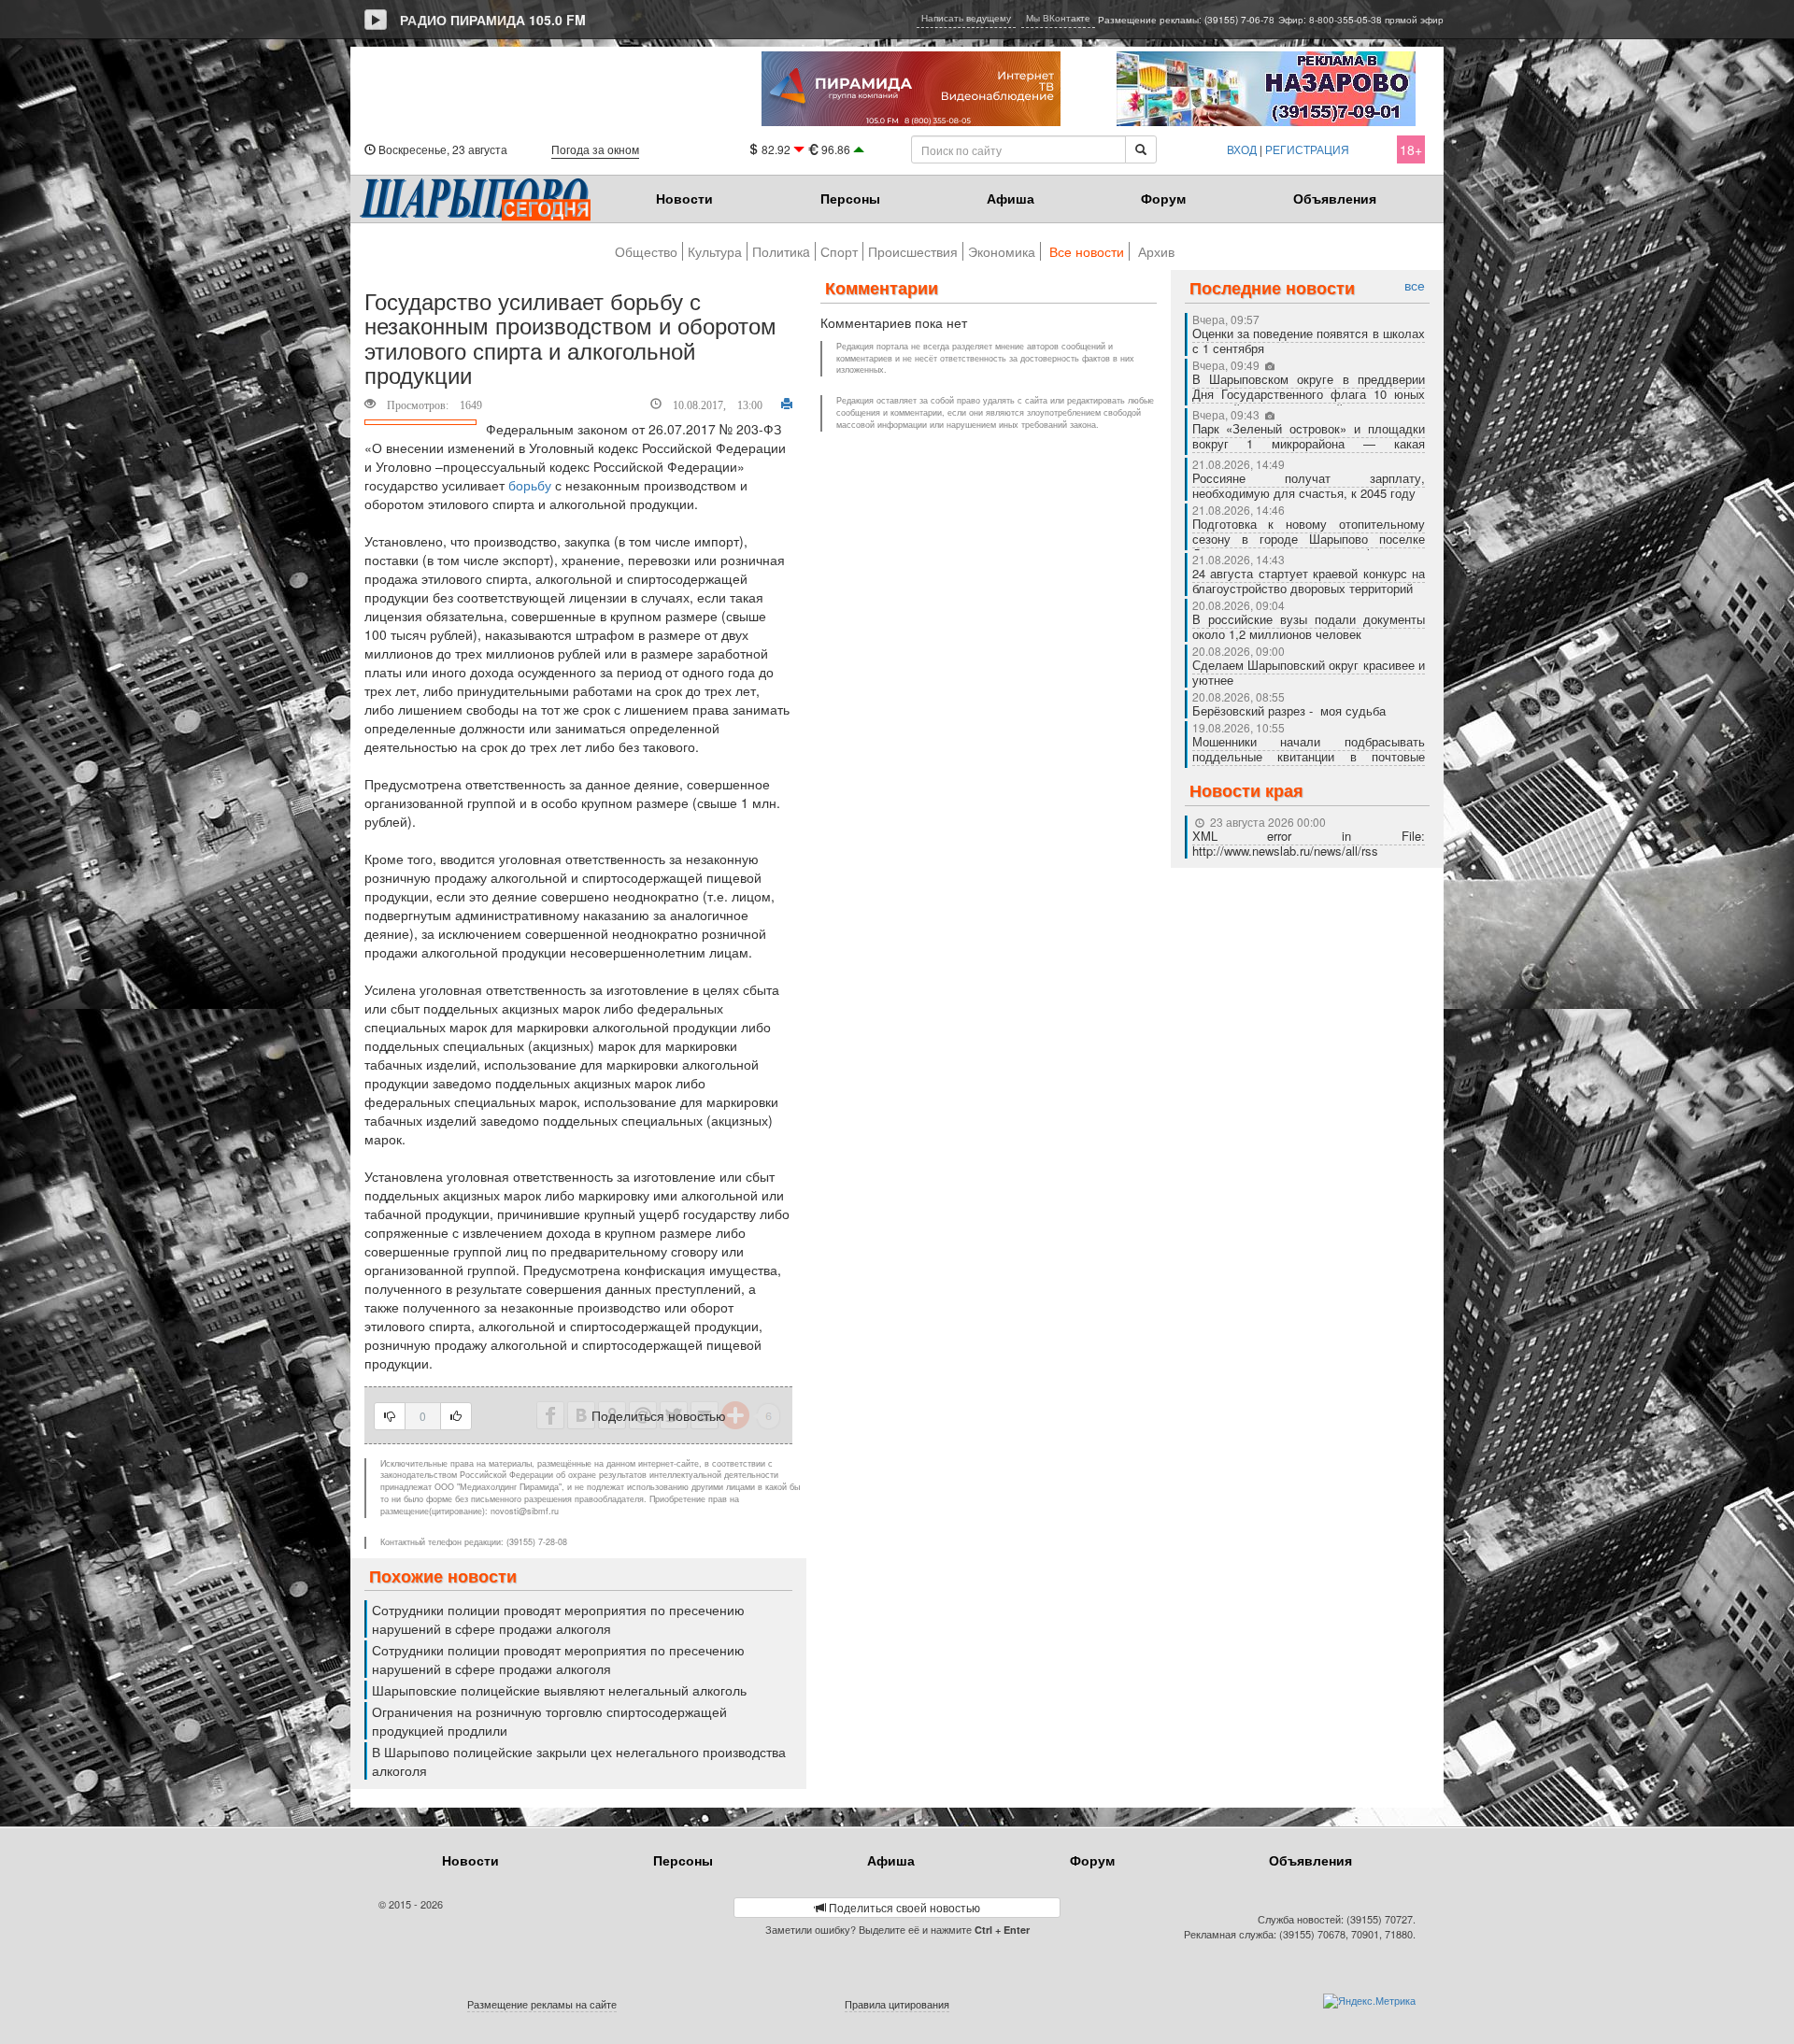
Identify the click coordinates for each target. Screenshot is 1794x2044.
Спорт (839, 251)
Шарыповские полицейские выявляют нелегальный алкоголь (559, 1690)
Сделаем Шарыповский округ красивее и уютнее (1309, 672)
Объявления (1335, 198)
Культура (715, 251)
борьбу (530, 485)
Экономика (1002, 251)
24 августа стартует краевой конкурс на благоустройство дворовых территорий (1309, 581)
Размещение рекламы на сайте (542, 2004)
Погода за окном (595, 149)
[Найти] (1141, 149)
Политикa (781, 251)
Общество (646, 251)
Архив (1156, 251)
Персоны (850, 198)
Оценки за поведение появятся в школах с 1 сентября (1309, 341)
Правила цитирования (897, 2004)
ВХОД (1242, 149)
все (1415, 285)
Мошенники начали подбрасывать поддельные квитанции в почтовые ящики (1309, 756)
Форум (1163, 198)
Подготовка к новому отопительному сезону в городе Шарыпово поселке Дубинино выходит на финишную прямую (1309, 546)
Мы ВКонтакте (1058, 18)
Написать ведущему (966, 18)
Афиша (1011, 198)
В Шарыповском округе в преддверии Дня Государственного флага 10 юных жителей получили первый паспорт (1309, 394)
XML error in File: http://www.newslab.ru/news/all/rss (1309, 843)
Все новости (1087, 251)
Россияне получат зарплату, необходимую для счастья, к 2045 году (1309, 485)
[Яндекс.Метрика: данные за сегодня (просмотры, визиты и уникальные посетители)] (1369, 2001)
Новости (684, 198)
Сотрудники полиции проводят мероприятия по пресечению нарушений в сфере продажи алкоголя (558, 1619)
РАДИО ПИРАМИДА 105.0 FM (493, 20)
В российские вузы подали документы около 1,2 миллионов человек (1309, 626)
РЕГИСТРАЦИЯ (1307, 149)
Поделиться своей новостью (903, 1907)
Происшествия (913, 251)
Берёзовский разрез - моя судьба (1289, 710)
